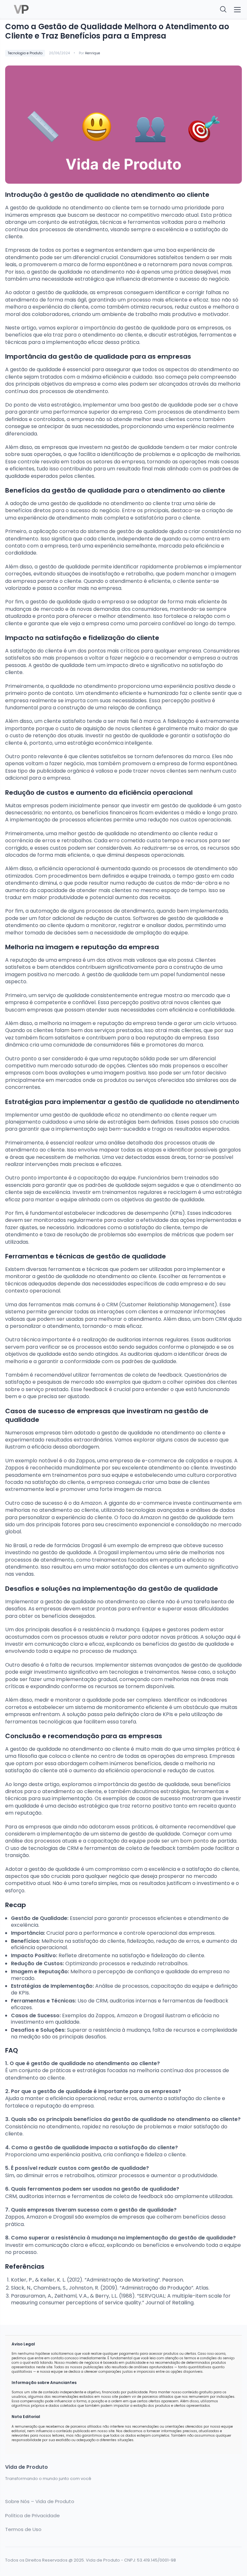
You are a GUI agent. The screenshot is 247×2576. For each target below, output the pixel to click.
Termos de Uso (23, 2529)
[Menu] (237, 10)
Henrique (92, 53)
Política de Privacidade (32, 2516)
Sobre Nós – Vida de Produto (40, 2502)
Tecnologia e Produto (25, 53)
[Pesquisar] (224, 10)
